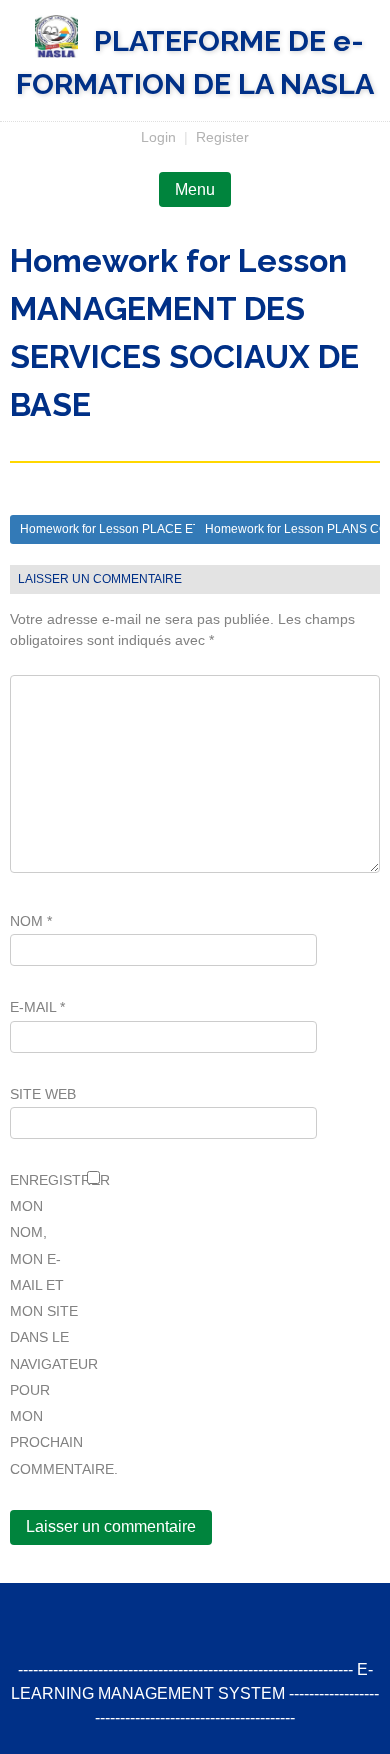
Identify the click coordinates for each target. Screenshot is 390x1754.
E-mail (37, 1007)
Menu (195, 189)
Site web (43, 1094)
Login (158, 137)
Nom (31, 921)
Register (222, 137)
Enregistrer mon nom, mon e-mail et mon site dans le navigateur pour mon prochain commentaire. (45, 1324)
